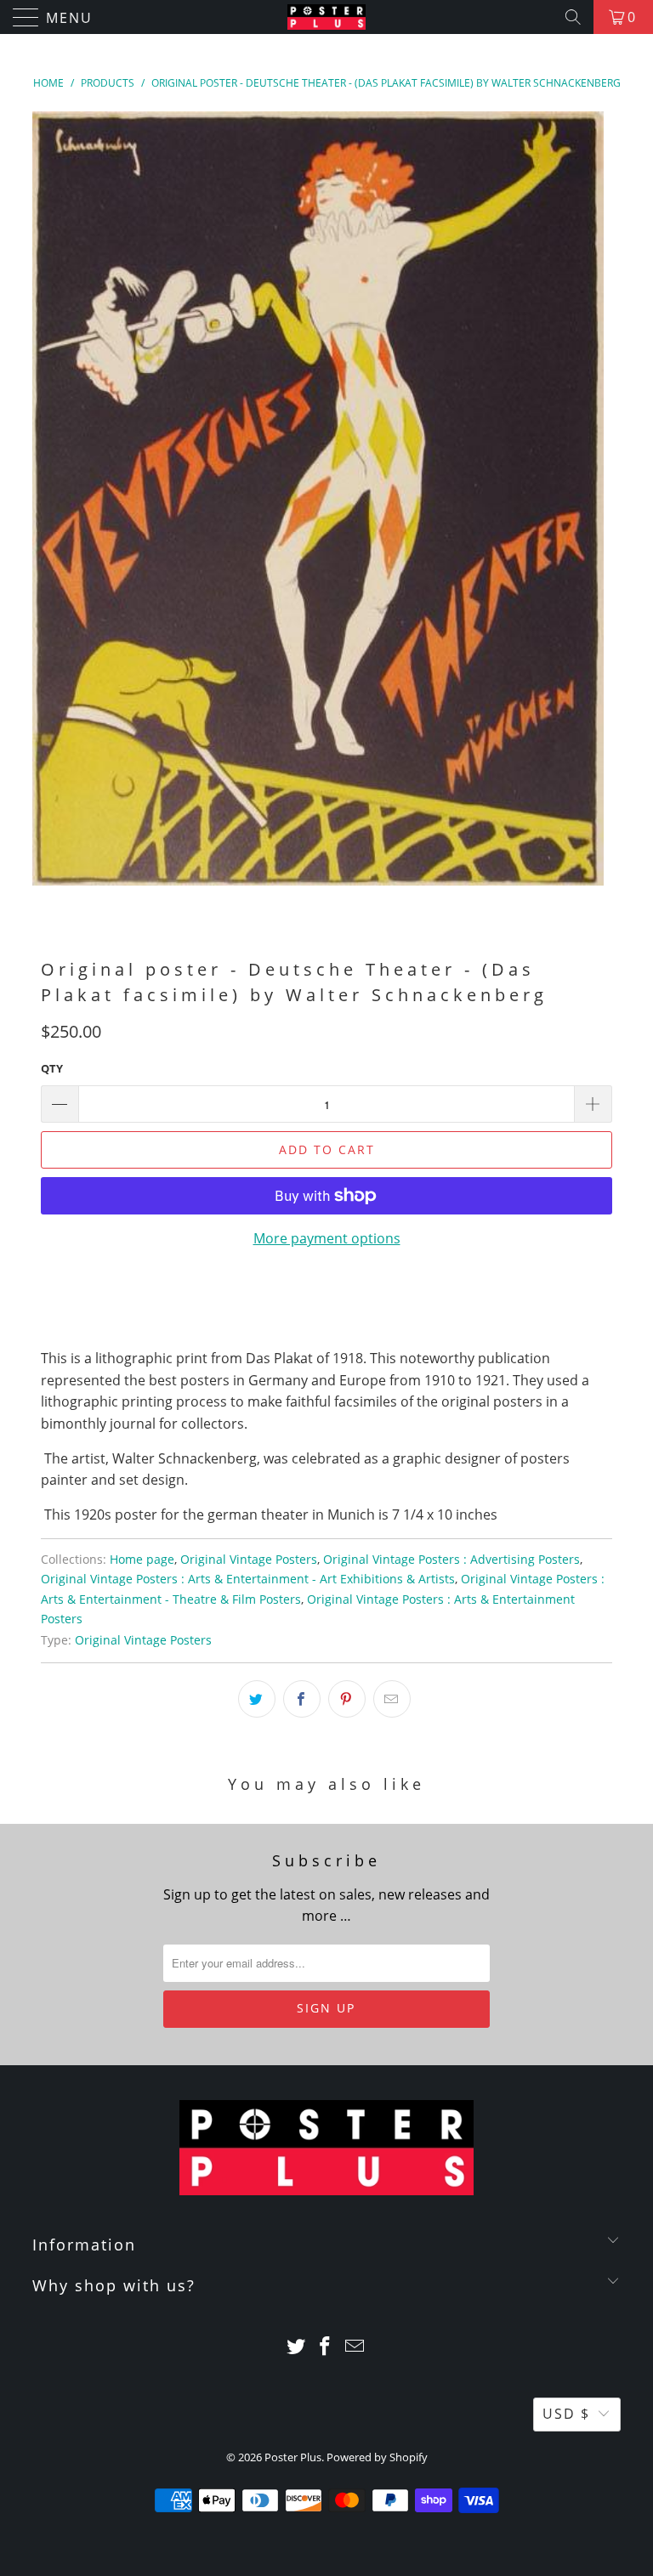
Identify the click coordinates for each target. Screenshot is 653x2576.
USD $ (566, 2414)
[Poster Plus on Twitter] (296, 2347)
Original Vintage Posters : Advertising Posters (451, 1559)
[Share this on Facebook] (302, 1699)
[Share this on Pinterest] (347, 1699)
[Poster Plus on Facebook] (326, 2347)
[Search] (573, 17)
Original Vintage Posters (249, 1559)
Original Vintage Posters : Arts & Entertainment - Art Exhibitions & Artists (248, 1579)
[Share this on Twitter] (257, 1699)
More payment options (327, 1238)
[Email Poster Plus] (355, 2347)
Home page (142, 1559)
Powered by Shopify (377, 2457)
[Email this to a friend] (392, 1699)
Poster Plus (293, 2457)
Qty (52, 1068)
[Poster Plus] (326, 17)
